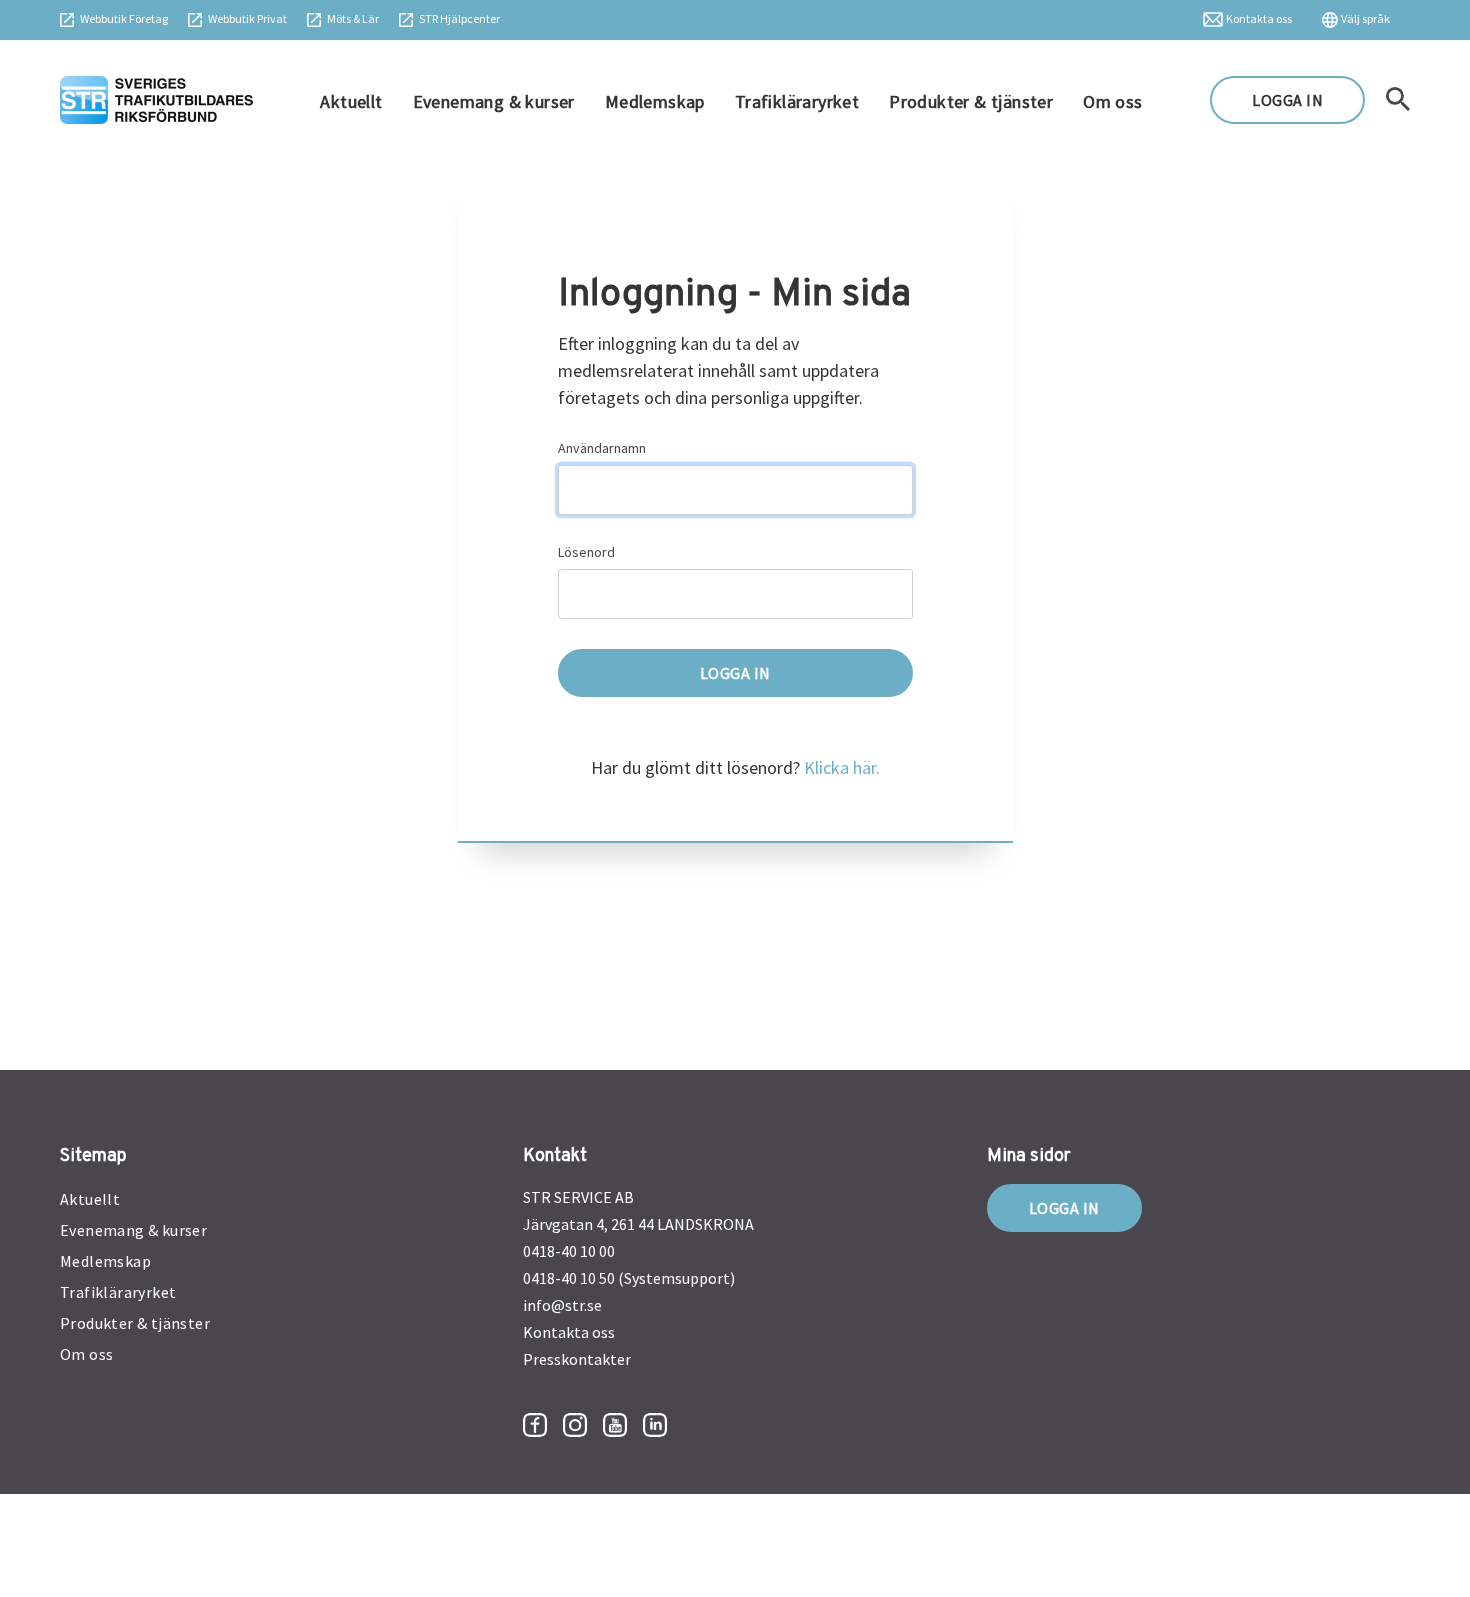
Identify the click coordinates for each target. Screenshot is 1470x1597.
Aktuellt (351, 101)
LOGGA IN (1287, 100)
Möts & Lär (353, 18)
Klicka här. (842, 767)
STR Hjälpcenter (459, 18)
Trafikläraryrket (797, 101)
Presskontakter (577, 1359)
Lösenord (586, 552)
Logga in (1064, 1208)
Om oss (1112, 101)
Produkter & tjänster (971, 101)
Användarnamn (602, 448)
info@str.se (562, 1305)
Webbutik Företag (124, 18)
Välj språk (1365, 18)
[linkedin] (655, 1425)
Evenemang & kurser (494, 101)
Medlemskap (655, 101)
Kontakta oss (1259, 18)
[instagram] (575, 1425)
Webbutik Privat (247, 18)
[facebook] (535, 1425)
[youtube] (615, 1425)
